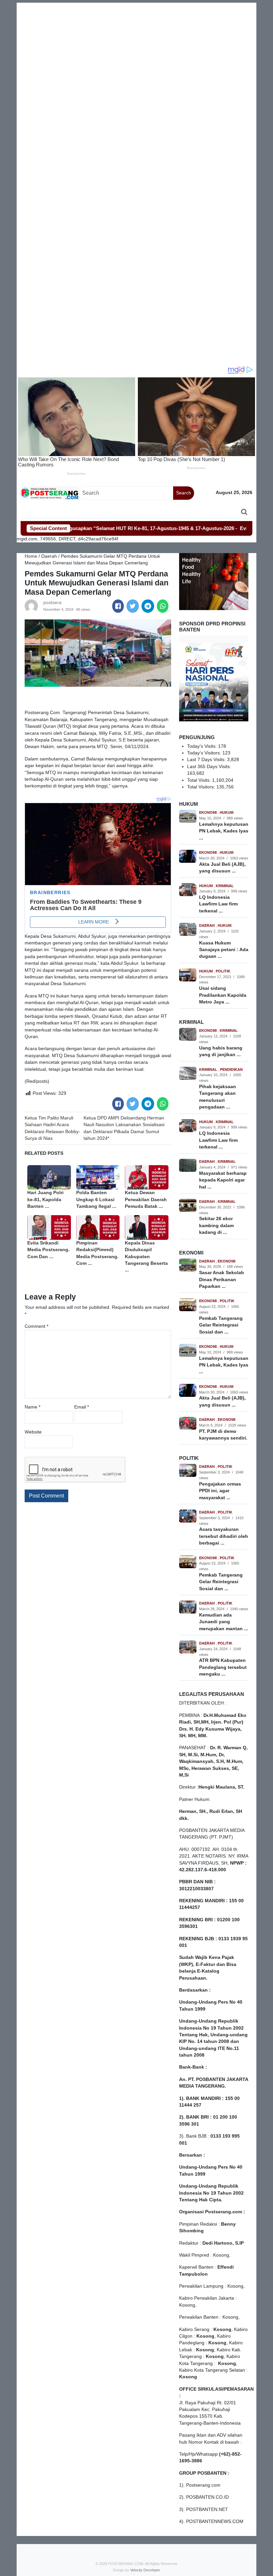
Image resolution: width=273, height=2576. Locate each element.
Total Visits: (200, 780)
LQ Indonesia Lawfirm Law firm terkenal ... (218, 904)
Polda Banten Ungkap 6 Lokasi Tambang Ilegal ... (96, 1199)
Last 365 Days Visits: (210, 767)
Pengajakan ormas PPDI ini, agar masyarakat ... (220, 1491)
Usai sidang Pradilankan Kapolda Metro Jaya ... (223, 995)
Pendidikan (231, 1069)
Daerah (49, 556)
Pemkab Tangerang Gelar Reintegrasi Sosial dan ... (221, 1325)
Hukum (227, 812)
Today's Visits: (203, 746)
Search (184, 493)
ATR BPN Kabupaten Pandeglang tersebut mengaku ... (223, 1667)
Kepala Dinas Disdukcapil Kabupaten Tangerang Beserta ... (146, 1257)
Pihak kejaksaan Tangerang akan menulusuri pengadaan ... (218, 1097)
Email (82, 1407)
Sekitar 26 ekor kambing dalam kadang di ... (216, 1225)
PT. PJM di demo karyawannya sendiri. (223, 1435)
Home (31, 556)
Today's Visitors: (205, 753)
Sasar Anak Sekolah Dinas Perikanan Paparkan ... (222, 1279)
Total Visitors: (202, 787)
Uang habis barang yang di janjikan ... (221, 1051)
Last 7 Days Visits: (207, 760)
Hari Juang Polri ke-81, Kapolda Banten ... (45, 1199)
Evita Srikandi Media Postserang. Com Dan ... (48, 1250)
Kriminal (225, 886)
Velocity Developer (145, 2570)
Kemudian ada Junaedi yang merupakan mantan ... (224, 1622)
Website (33, 1432)
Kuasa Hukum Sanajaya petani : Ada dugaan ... (224, 950)
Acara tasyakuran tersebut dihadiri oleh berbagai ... (224, 1536)
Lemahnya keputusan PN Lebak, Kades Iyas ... (224, 831)
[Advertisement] (136, 49)
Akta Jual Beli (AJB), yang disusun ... (222, 868)
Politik (223, 971)
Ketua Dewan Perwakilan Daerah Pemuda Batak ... (146, 1199)
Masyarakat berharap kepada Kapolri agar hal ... (223, 1180)
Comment (36, 1326)
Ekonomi (208, 812)
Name (32, 1407)
